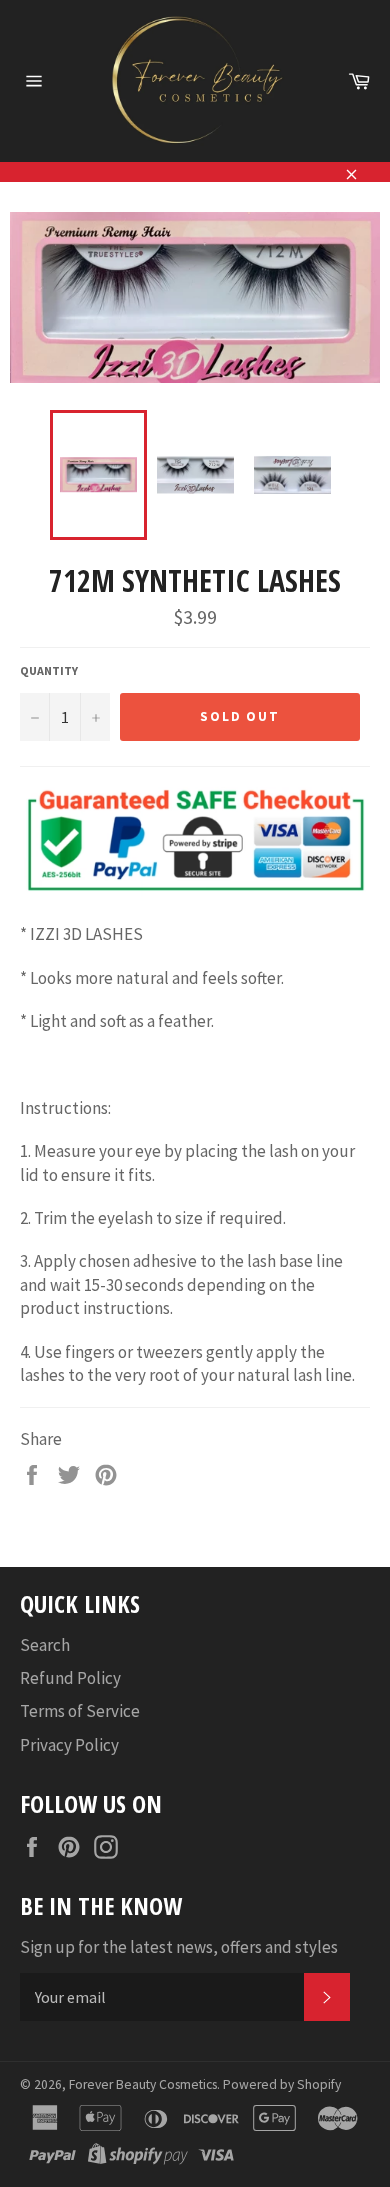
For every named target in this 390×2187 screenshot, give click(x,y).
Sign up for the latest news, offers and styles (179, 1947)
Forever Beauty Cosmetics (143, 2084)
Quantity (49, 670)
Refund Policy (70, 1678)
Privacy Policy (69, 1745)
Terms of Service (80, 1711)
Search (45, 1645)
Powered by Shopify (282, 2084)
